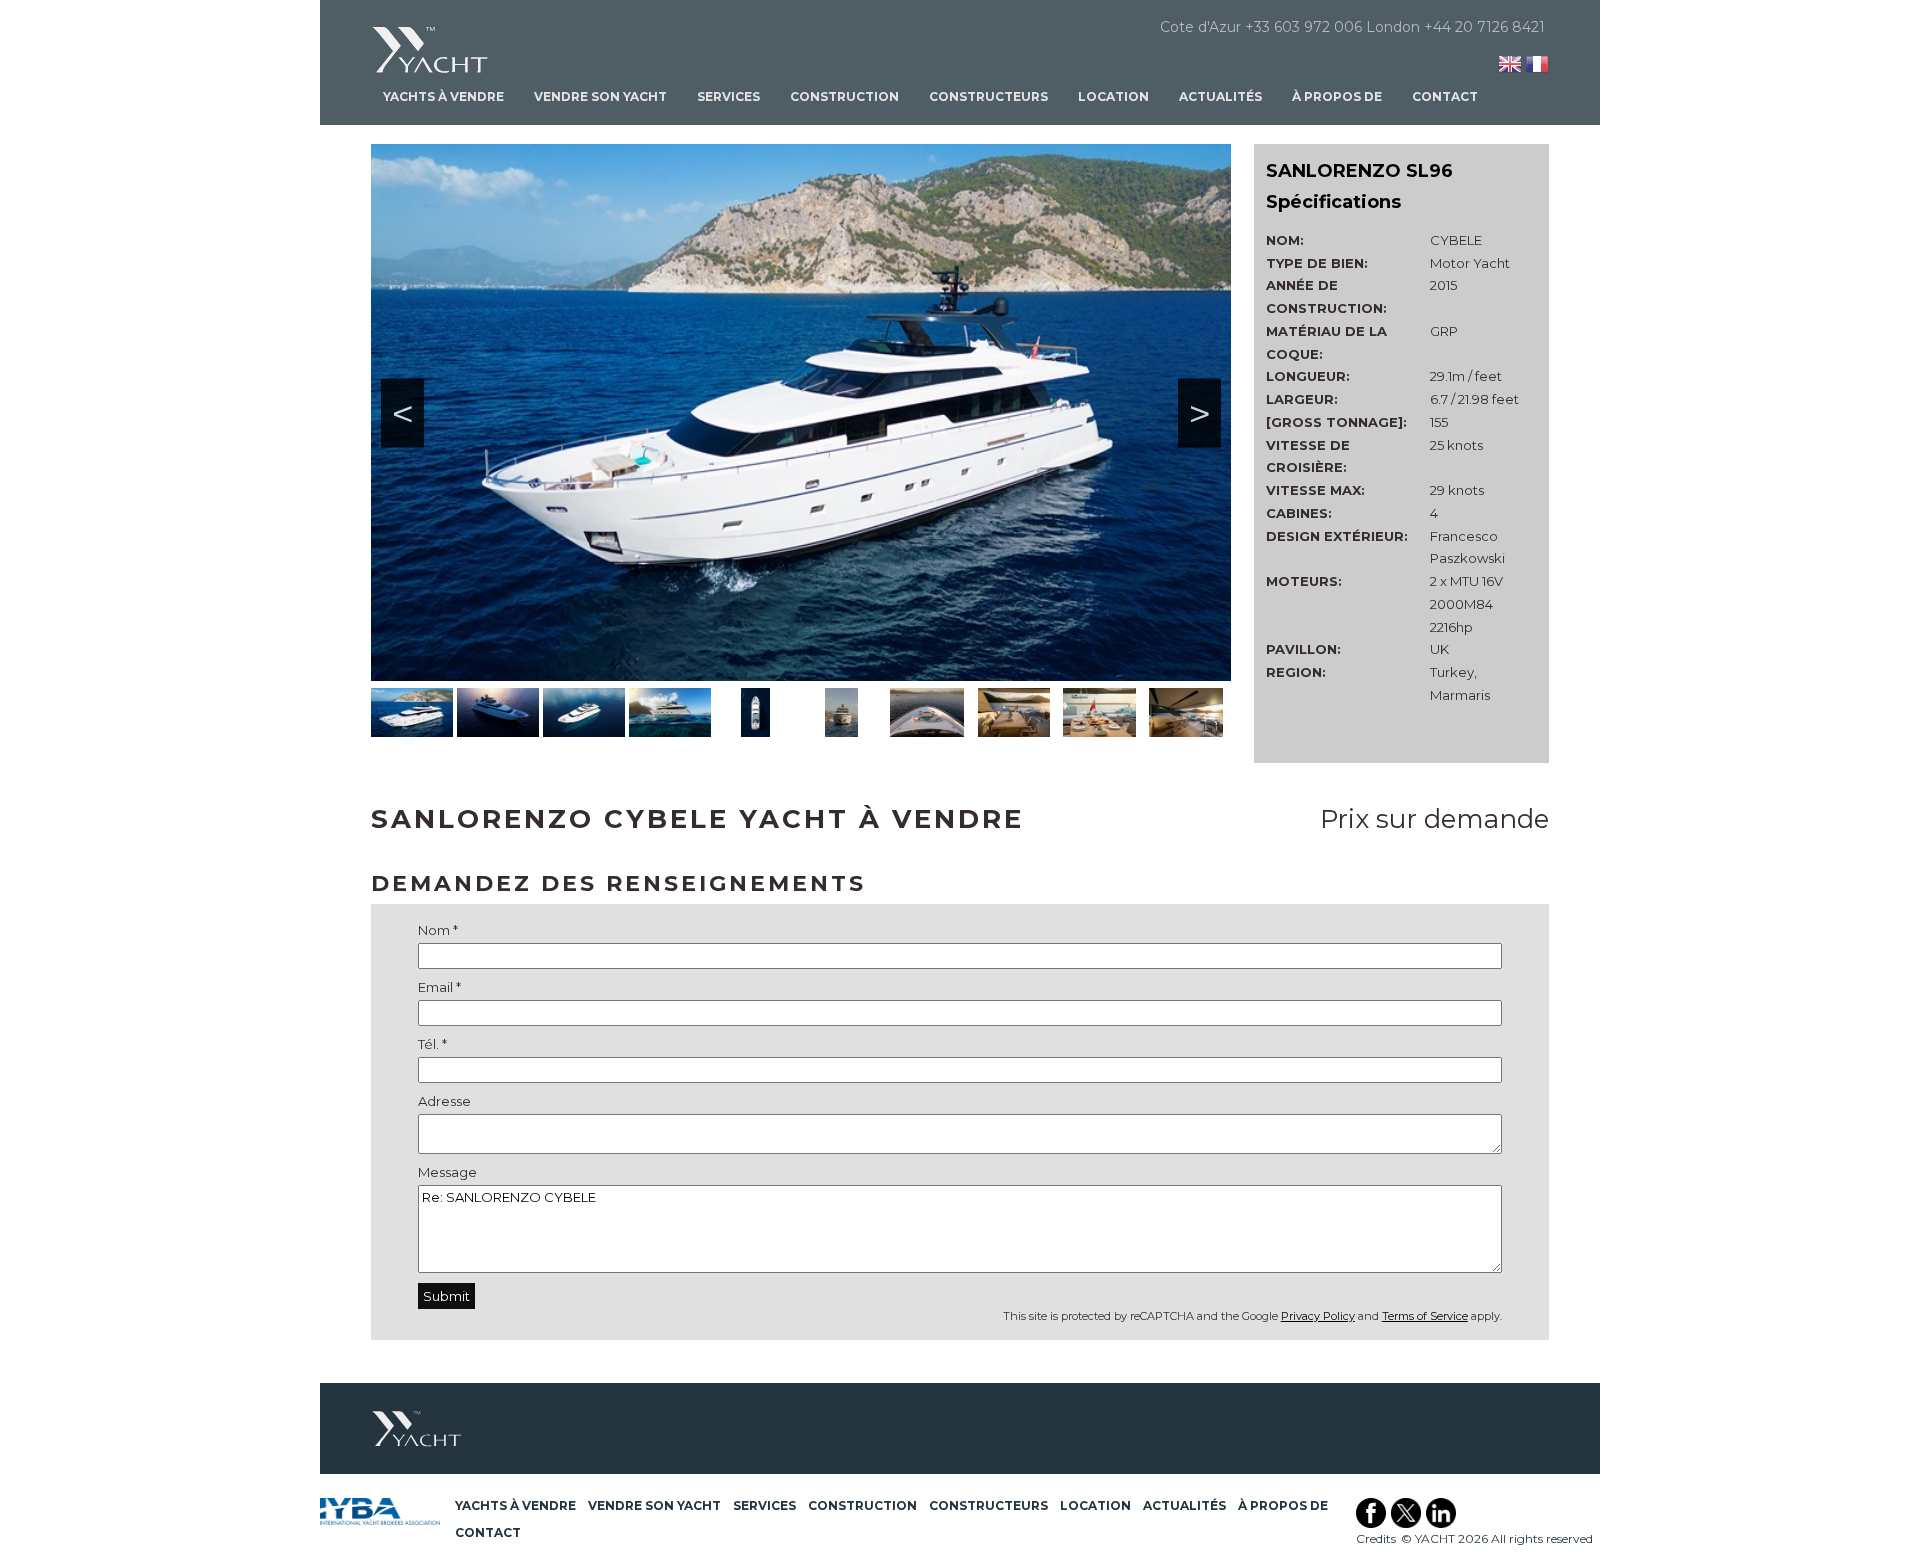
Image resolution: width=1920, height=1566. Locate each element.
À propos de (1337, 96)
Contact (1445, 96)
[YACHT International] (431, 50)
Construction (844, 96)
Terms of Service (1425, 1316)
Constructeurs (988, 96)
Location (1113, 96)
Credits (1376, 1538)
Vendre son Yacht (600, 96)
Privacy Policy (1318, 1316)
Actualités (1220, 96)
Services (728, 96)
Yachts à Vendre (443, 96)
